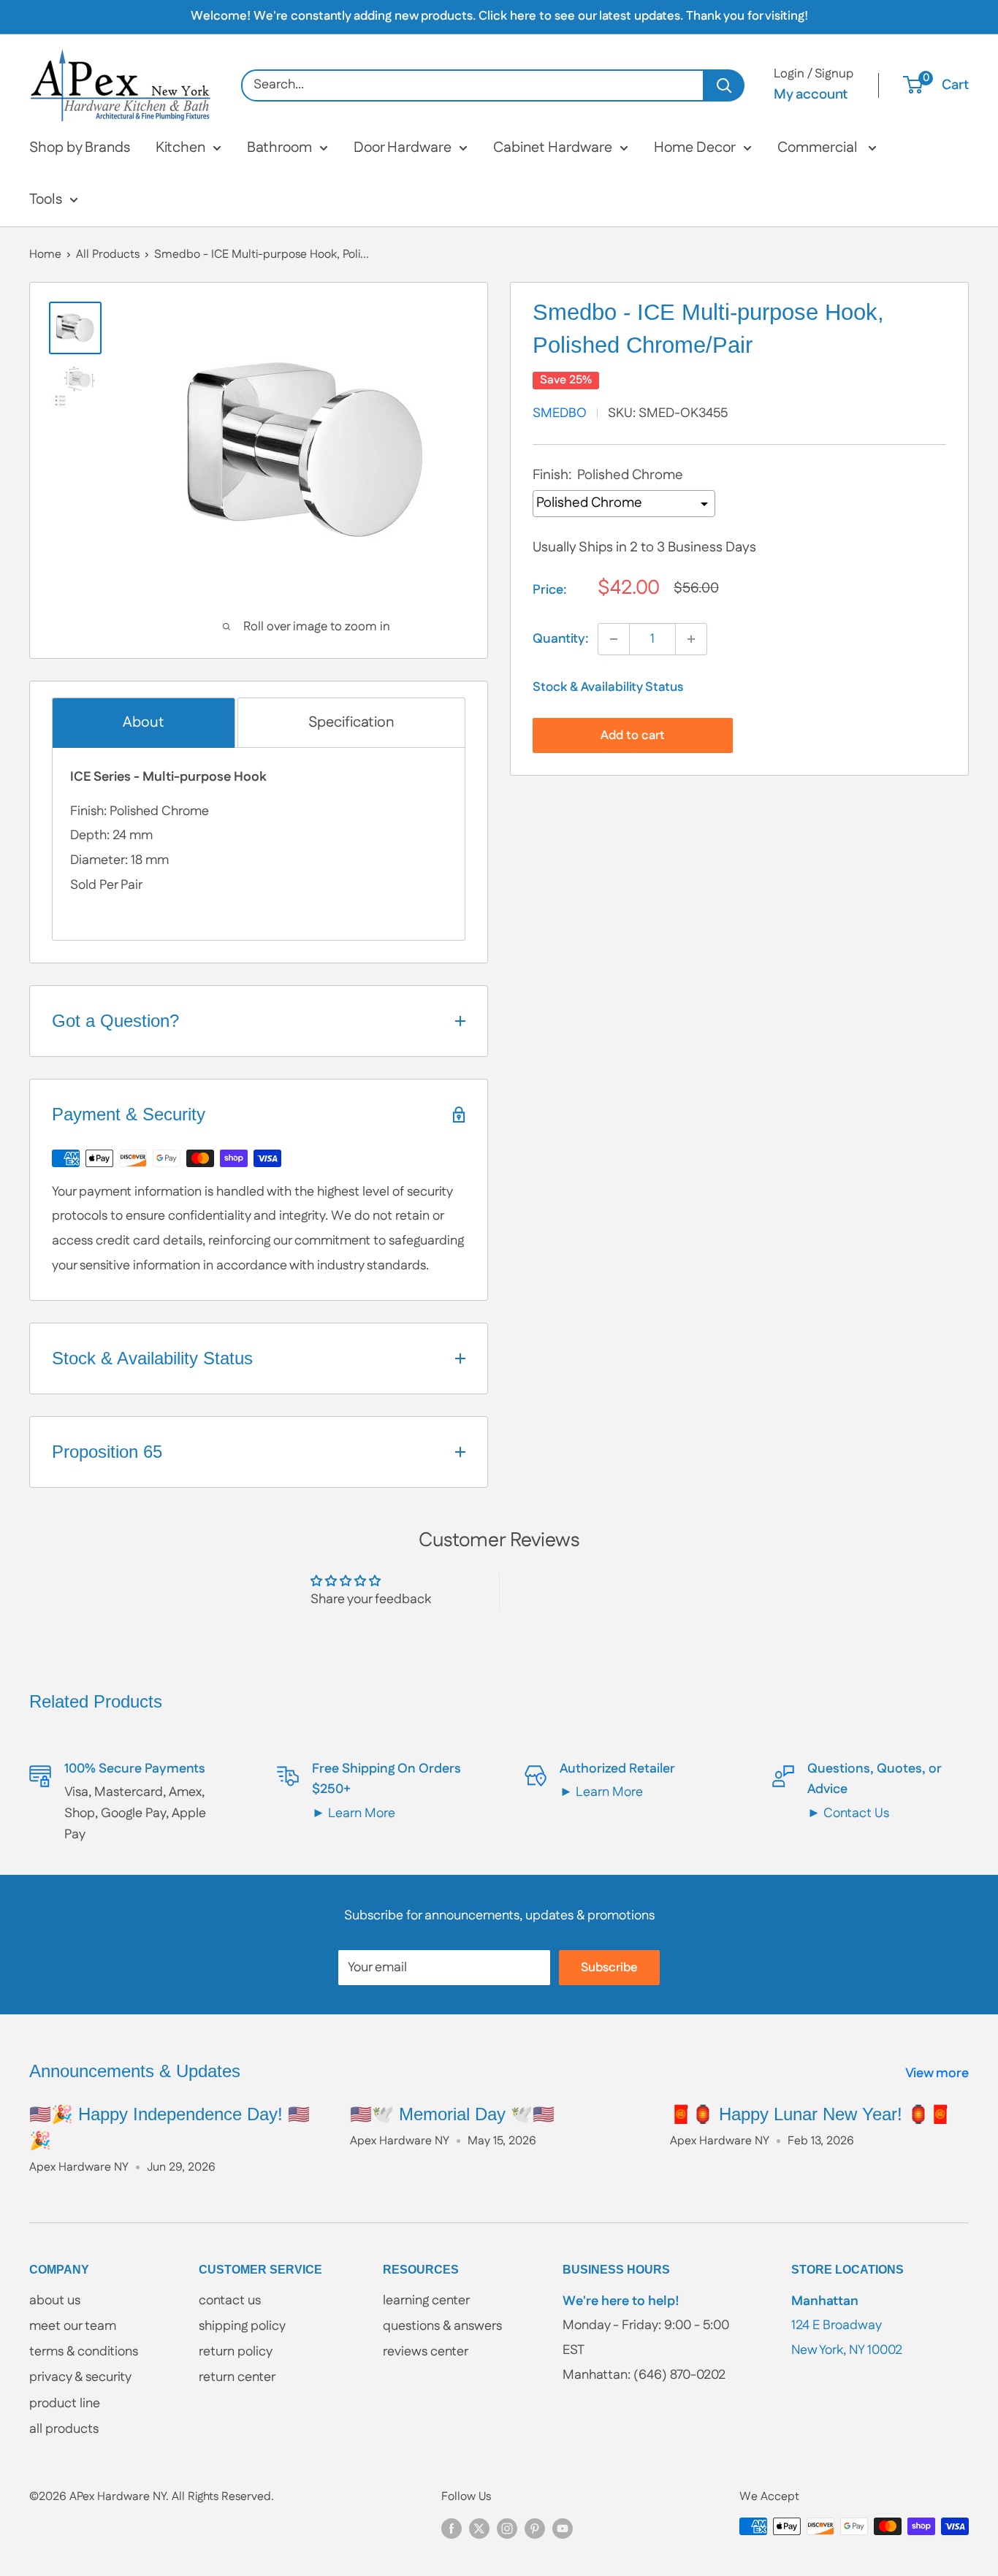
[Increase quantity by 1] (691, 639)
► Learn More (354, 1813)
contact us (230, 2301)
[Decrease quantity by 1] (614, 639)
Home (45, 255)
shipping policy (242, 2326)
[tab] (144, 723)
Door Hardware (403, 148)
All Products (108, 255)
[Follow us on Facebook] (452, 2529)
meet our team (73, 2326)
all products (64, 2429)
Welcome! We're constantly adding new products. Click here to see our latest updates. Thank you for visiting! (499, 16)
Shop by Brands (80, 148)
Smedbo (560, 413)
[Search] (724, 85)
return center (237, 2377)
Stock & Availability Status (608, 687)
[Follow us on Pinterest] (535, 2529)
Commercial (819, 148)
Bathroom (279, 148)
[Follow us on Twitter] (479, 2529)
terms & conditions (84, 2352)
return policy (236, 2352)
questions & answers (442, 2326)
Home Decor (695, 148)
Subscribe (609, 1968)
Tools (46, 199)
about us (55, 2301)
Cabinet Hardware (553, 148)
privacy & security (80, 2377)
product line (65, 2404)
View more (938, 2074)
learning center (426, 2301)
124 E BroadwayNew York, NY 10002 (847, 2326)
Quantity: (561, 639)
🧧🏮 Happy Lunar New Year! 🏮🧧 (811, 2114)
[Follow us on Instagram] (507, 2529)
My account (811, 95)
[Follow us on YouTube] (563, 2529)
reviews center (426, 2352)
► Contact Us (848, 1813)
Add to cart (633, 735)
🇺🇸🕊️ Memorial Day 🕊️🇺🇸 (452, 2114)
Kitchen (180, 148)
